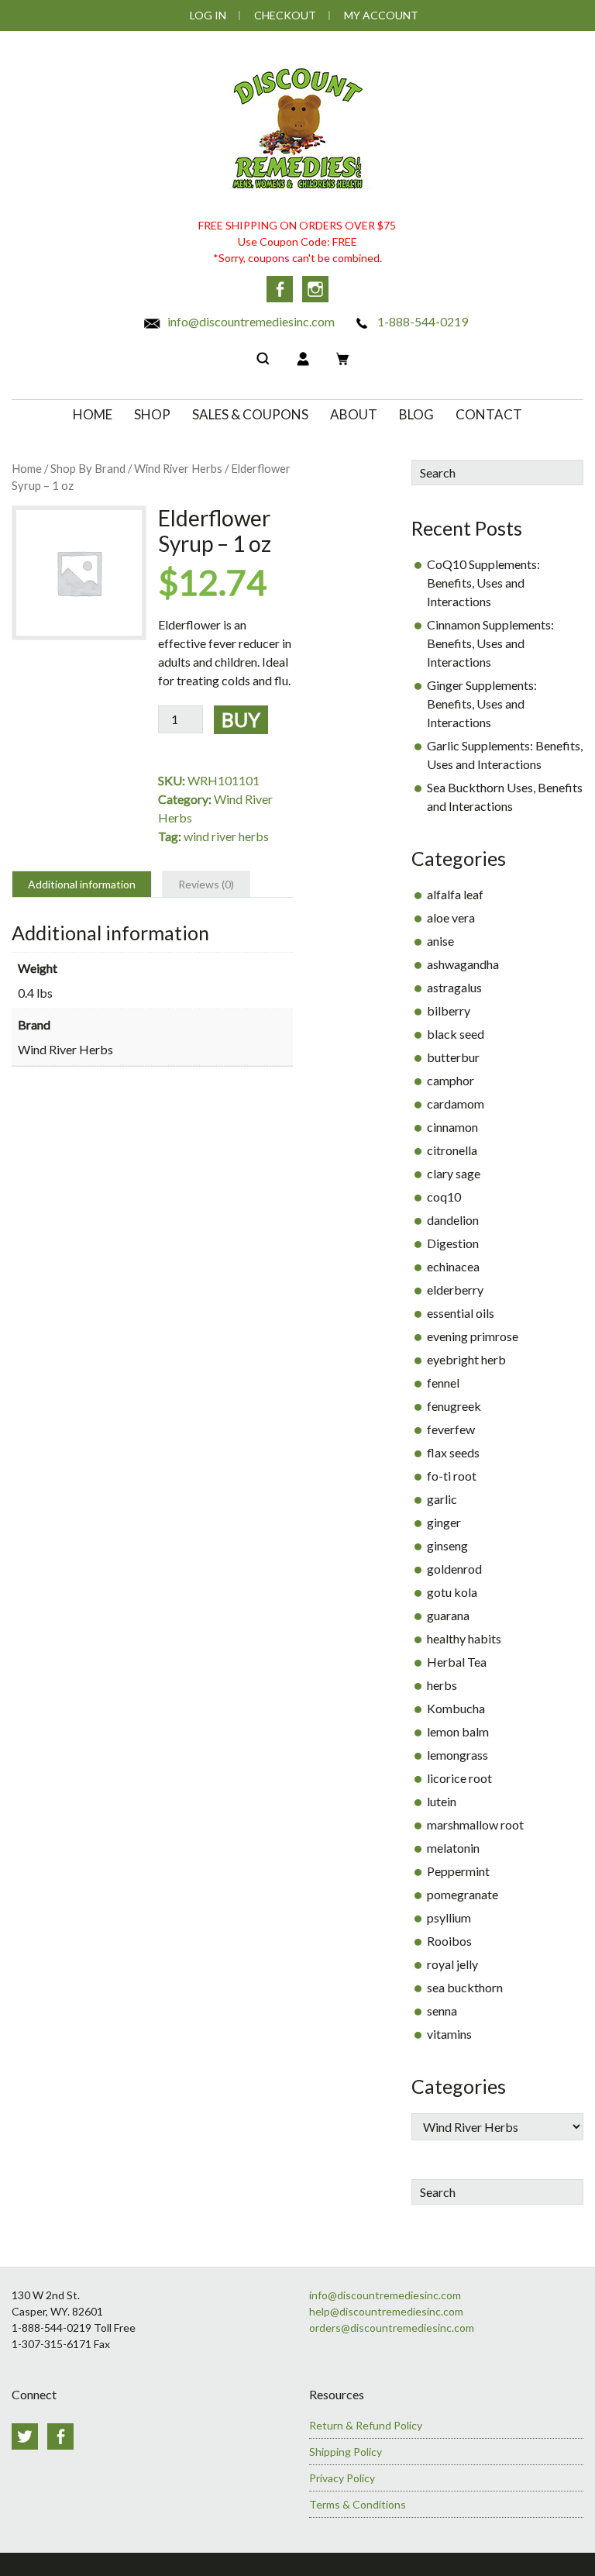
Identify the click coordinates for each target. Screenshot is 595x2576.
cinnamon (452, 1127)
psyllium (449, 1917)
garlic (442, 1499)
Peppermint (458, 1871)
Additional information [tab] (82, 884)
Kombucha (456, 1708)
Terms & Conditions (358, 2504)
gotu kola (452, 1592)
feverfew (451, 1429)
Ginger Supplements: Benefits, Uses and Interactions (482, 703)
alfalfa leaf (455, 894)
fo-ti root (452, 1476)
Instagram (315, 289)
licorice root (459, 1778)
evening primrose (473, 1336)
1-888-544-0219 (421, 321)
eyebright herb (466, 1359)
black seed (456, 1034)
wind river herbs (226, 836)
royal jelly (452, 1964)
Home (27, 468)
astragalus (454, 987)
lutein (442, 1801)
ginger (444, 1522)
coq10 (444, 1197)
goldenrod (454, 1569)
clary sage (454, 1173)
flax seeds (453, 1452)
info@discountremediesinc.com (250, 321)
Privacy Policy (342, 2478)
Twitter (25, 2436)
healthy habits (464, 1638)
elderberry (455, 1290)
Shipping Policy (346, 2452)
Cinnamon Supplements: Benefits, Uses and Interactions (490, 643)
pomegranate (463, 1894)
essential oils (461, 1313)
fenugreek (454, 1406)
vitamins (449, 2034)
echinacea (453, 1266)
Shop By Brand (88, 468)
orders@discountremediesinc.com (392, 2328)
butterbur (453, 1057)
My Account (381, 15)
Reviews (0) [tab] (206, 884)
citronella (452, 1150)
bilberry (449, 1010)
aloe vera (451, 917)
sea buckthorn (465, 1987)
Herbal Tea (457, 1662)
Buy (241, 719)
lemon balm (458, 1731)
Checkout (285, 15)
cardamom (456, 1104)
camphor (451, 1080)
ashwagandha (463, 964)
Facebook (280, 289)
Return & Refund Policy (366, 2425)
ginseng (447, 1545)
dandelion (453, 1220)
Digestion (453, 1243)
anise (440, 941)
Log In (208, 15)
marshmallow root (475, 1824)
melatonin (453, 1848)
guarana (448, 1615)
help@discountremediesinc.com (386, 2311)
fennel (443, 1383)
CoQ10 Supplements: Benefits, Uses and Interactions (483, 583)
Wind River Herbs (178, 468)
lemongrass (457, 1755)
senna (442, 2010)
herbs (442, 1685)
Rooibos (449, 1941)
